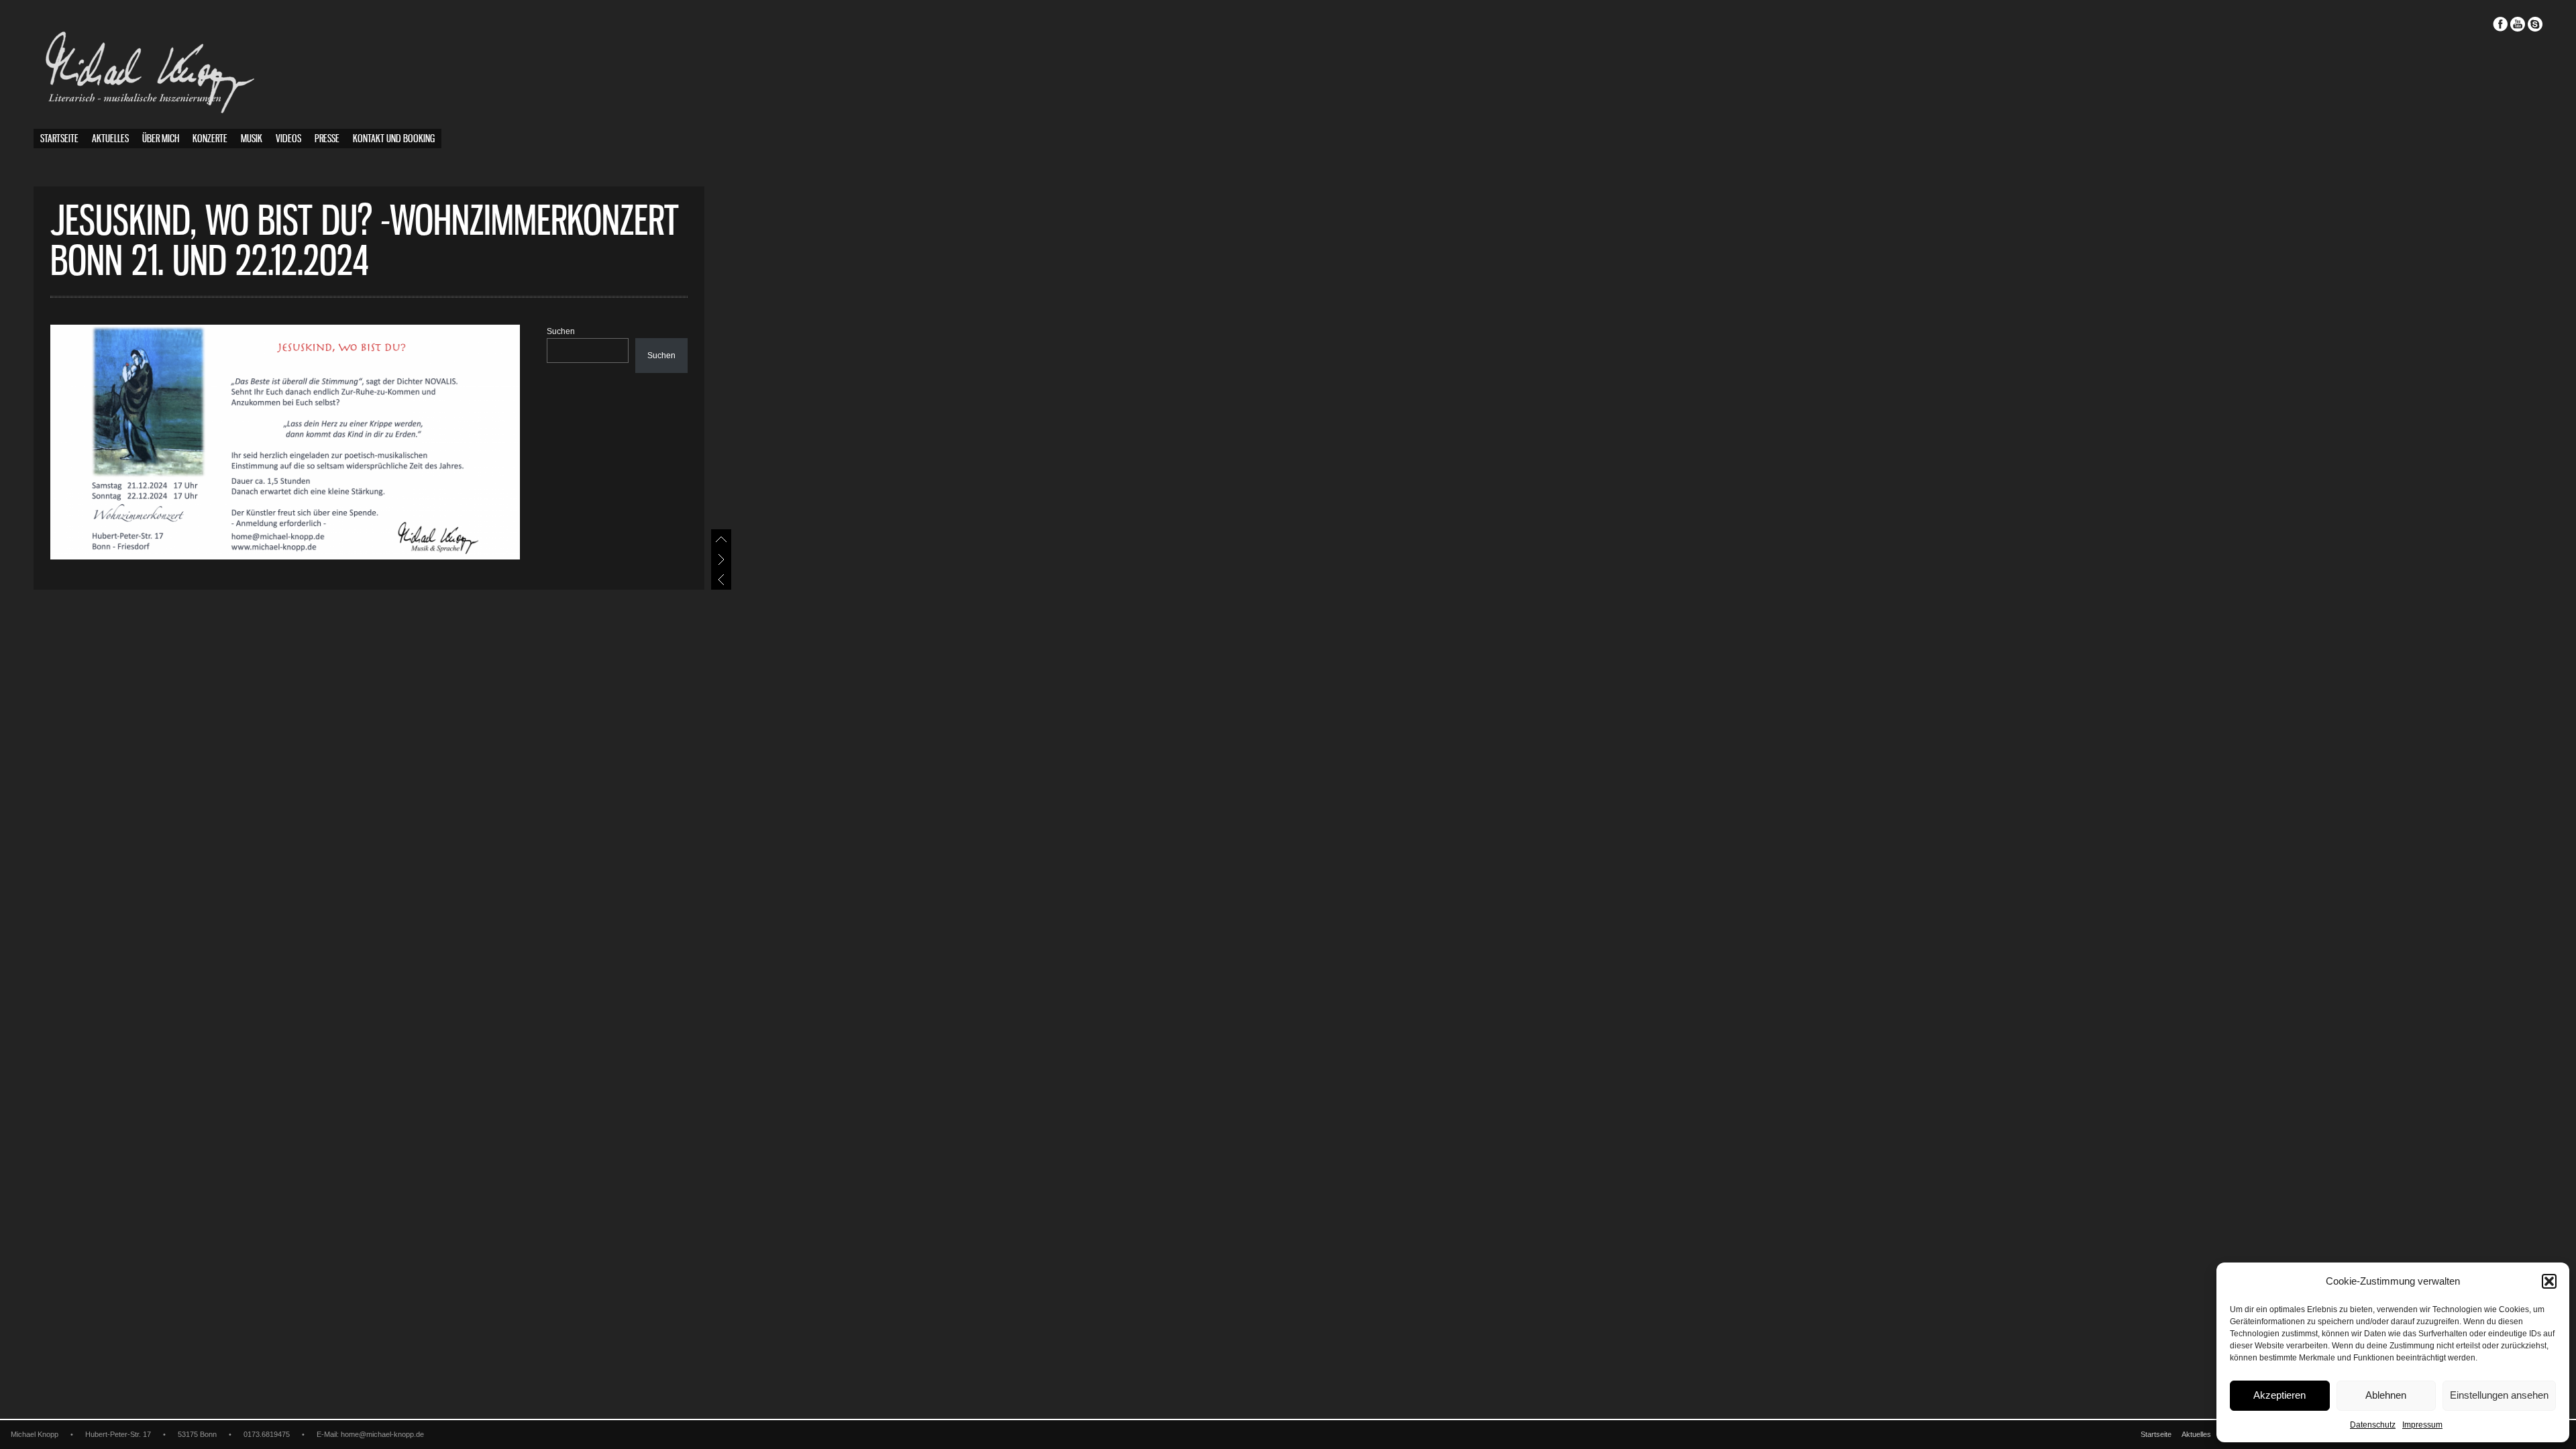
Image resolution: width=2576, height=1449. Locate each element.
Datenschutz (2373, 1425)
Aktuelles (110, 139)
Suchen (561, 331)
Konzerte (210, 139)
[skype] (2535, 24)
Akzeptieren (2279, 1395)
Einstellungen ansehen (2499, 1395)
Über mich (161, 139)
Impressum (2422, 1425)
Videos (288, 139)
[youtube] (2518, 24)
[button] (2549, 1281)
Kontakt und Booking (394, 139)
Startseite (59, 139)
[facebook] (2500, 24)
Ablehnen (2386, 1395)
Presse (327, 139)
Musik (252, 139)
